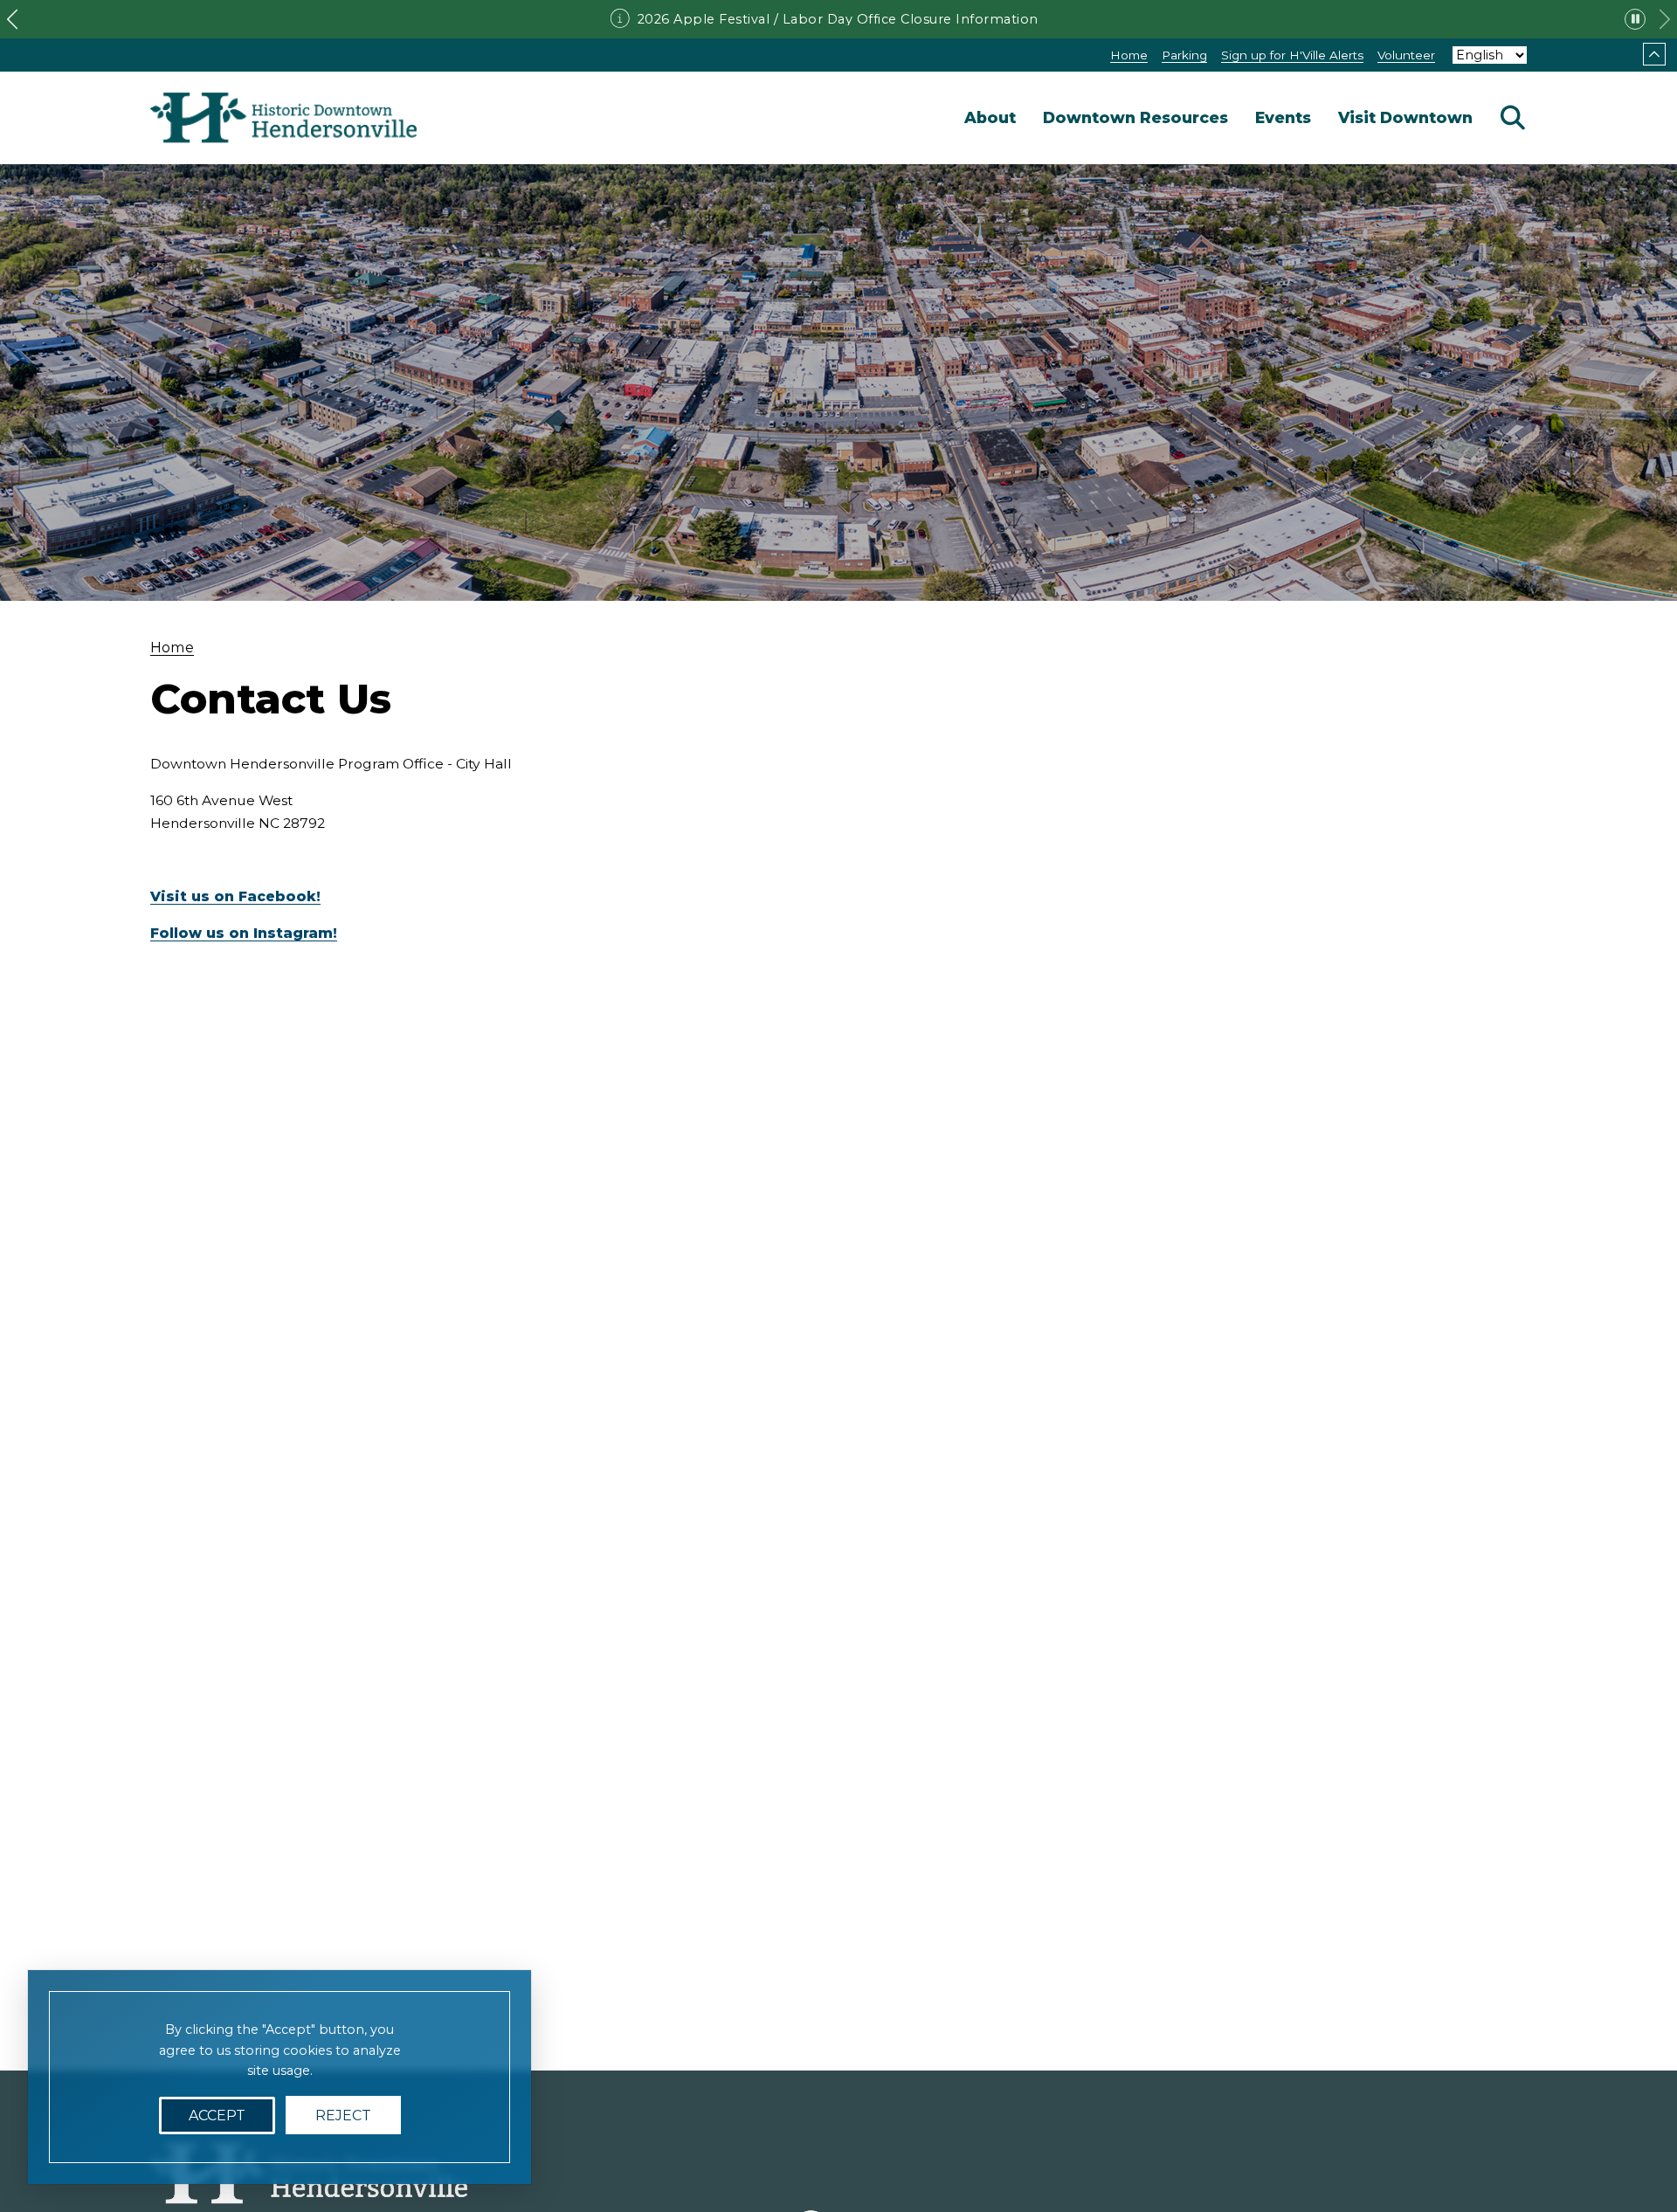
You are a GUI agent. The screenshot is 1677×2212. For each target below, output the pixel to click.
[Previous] (12, 19)
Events (1283, 117)
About (990, 117)
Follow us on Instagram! (244, 933)
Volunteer (1406, 55)
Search (1513, 118)
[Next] (1665, 19)
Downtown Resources (1135, 117)
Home (1129, 55)
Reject (343, 2116)
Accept (217, 2116)
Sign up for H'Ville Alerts (1292, 55)
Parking (1184, 55)
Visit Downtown (1405, 117)
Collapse (1654, 54)
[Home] (284, 118)
